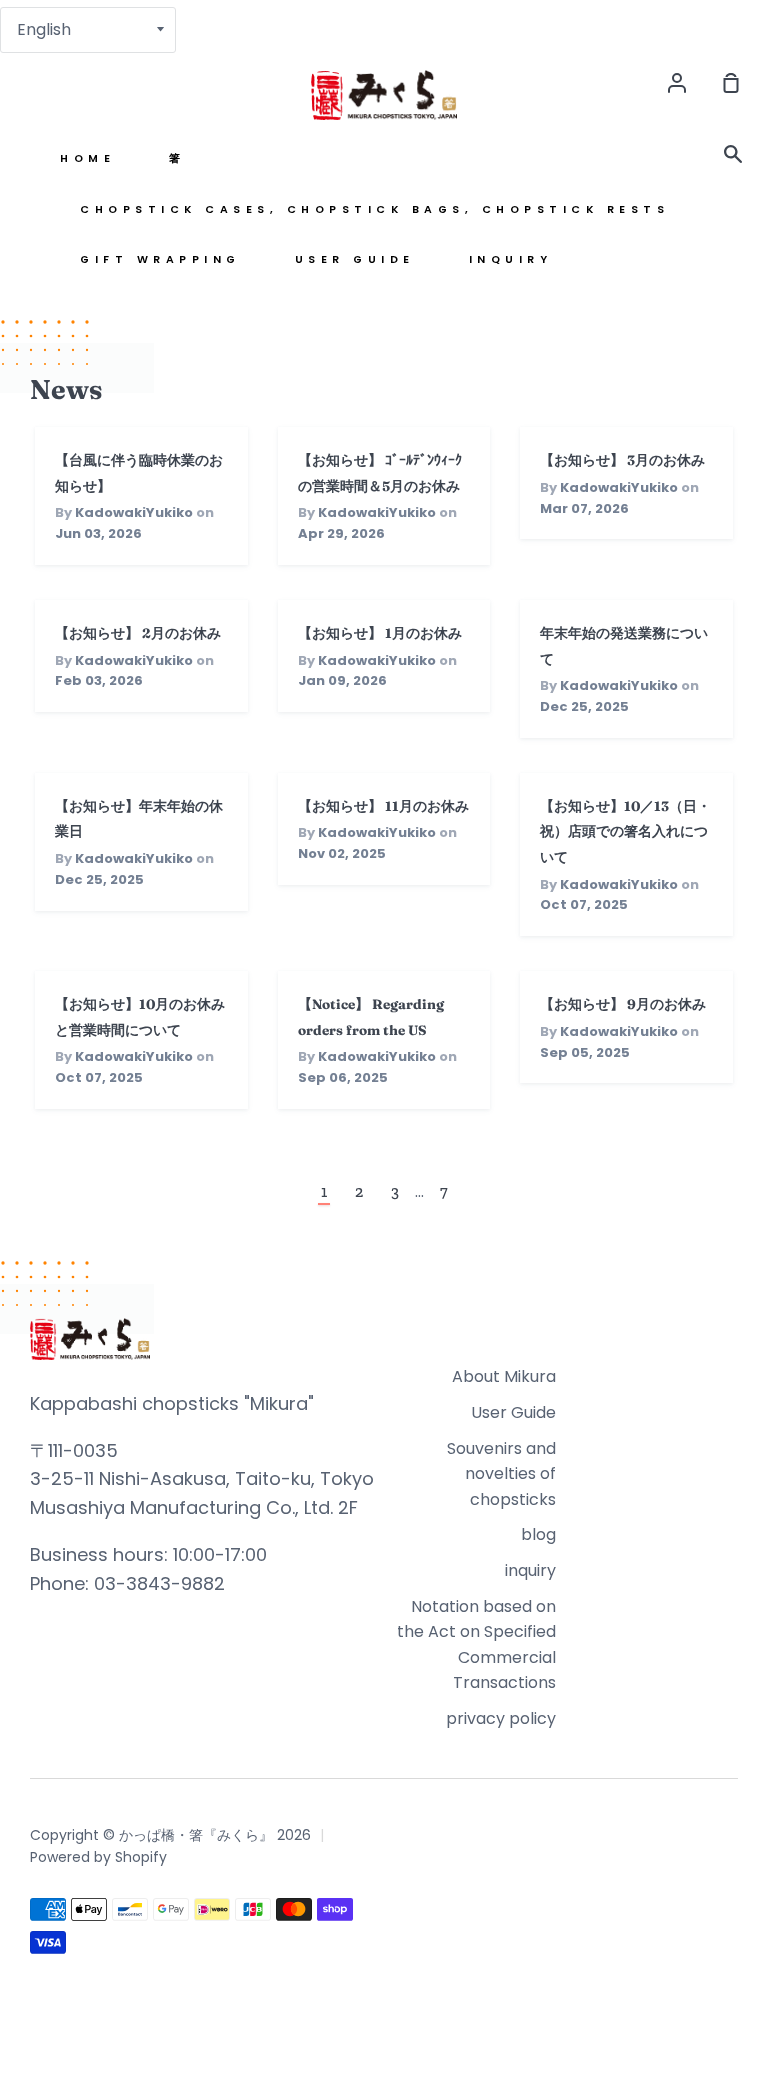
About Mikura (504, 1376)
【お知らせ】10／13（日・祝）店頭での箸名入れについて (625, 831)
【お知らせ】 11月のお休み (383, 806)
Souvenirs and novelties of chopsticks (501, 1474)
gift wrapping (160, 259)
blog (538, 1534)
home (87, 158)
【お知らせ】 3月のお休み (622, 460)
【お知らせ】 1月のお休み (380, 633)
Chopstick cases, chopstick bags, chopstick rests (374, 209)
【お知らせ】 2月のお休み (138, 633)
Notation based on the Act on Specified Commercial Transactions (476, 1645)
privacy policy (501, 1718)
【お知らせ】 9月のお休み (623, 1004)
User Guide (355, 259)
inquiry (511, 259)
